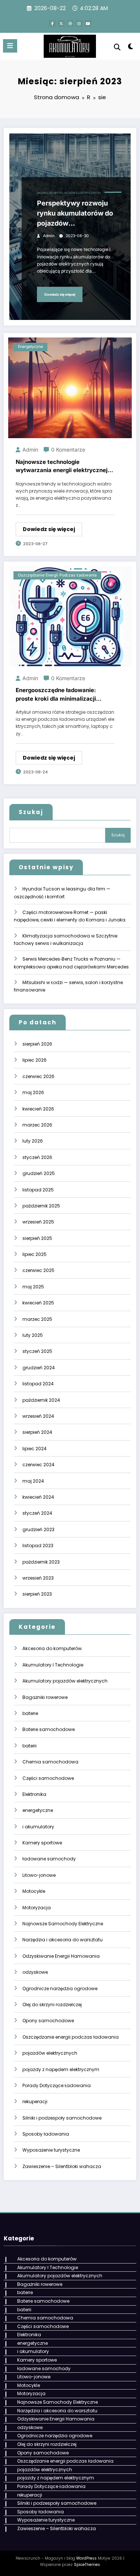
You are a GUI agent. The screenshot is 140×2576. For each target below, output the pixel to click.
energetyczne (30, 347)
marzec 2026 (37, 1125)
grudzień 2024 (39, 1368)
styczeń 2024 (37, 1513)
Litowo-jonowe (39, 1875)
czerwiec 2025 (38, 1270)
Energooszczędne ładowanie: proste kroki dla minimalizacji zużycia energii (56, 695)
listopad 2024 (38, 1384)
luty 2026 (33, 1141)
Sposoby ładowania (46, 2134)
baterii (29, 1746)
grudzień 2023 (38, 1529)
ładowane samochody (49, 1859)
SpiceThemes (87, 2565)
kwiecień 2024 (38, 1497)
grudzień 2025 (39, 1173)
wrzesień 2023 (38, 1578)
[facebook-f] (52, 23)
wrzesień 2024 (38, 1416)
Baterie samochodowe (49, 1729)
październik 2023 (41, 1562)
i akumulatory (38, 1827)
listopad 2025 (38, 1190)
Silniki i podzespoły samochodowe (62, 2118)
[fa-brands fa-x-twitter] (61, 23)
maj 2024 (33, 1481)
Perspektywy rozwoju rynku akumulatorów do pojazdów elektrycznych (75, 214)
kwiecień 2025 (38, 1303)
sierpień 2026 (37, 1044)
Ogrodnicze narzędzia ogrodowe (60, 1988)
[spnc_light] (131, 48)
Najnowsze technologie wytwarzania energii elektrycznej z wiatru (64, 466)
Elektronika (34, 1794)
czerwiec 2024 (38, 1465)
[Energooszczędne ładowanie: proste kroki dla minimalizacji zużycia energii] (70, 616)
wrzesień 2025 (38, 1222)
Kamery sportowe (42, 1843)
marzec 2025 (37, 1319)
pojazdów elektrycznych (50, 2053)
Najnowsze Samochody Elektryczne (63, 1924)
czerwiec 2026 (38, 1076)
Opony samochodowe (48, 2021)
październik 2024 (41, 1400)
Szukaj (31, 812)
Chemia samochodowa (50, 1762)
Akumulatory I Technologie (53, 1665)
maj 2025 (33, 1287)
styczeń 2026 (37, 1157)
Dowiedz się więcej (60, 294)
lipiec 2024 (35, 1449)
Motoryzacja (37, 1908)
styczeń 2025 (37, 1351)
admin (49, 236)
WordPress (86, 2558)
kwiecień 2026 (38, 1109)
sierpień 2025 (37, 1238)
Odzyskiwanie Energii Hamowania (61, 1956)
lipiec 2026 (35, 1060)
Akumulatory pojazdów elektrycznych (69, 193)
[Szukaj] (117, 47)
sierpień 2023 (37, 1594)
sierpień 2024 (37, 1432)
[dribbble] (70, 23)
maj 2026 (33, 1092)
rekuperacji (35, 2101)
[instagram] (79, 23)
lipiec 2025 (35, 1254)
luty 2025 (33, 1335)
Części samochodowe (48, 1778)
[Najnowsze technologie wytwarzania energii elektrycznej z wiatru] (70, 388)
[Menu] (10, 46)
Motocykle (34, 1891)
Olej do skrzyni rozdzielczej (52, 2005)
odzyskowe (35, 1972)
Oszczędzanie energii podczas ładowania (57, 575)
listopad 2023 (38, 1545)
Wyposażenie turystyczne (51, 2150)
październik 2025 (41, 1206)
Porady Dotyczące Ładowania (57, 2085)
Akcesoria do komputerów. (53, 1648)
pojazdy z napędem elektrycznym (61, 2069)
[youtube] (88, 23)
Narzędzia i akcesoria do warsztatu (63, 1940)
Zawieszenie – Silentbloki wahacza (62, 2166)
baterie (30, 1713)
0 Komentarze (68, 450)
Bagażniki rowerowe (45, 1697)
